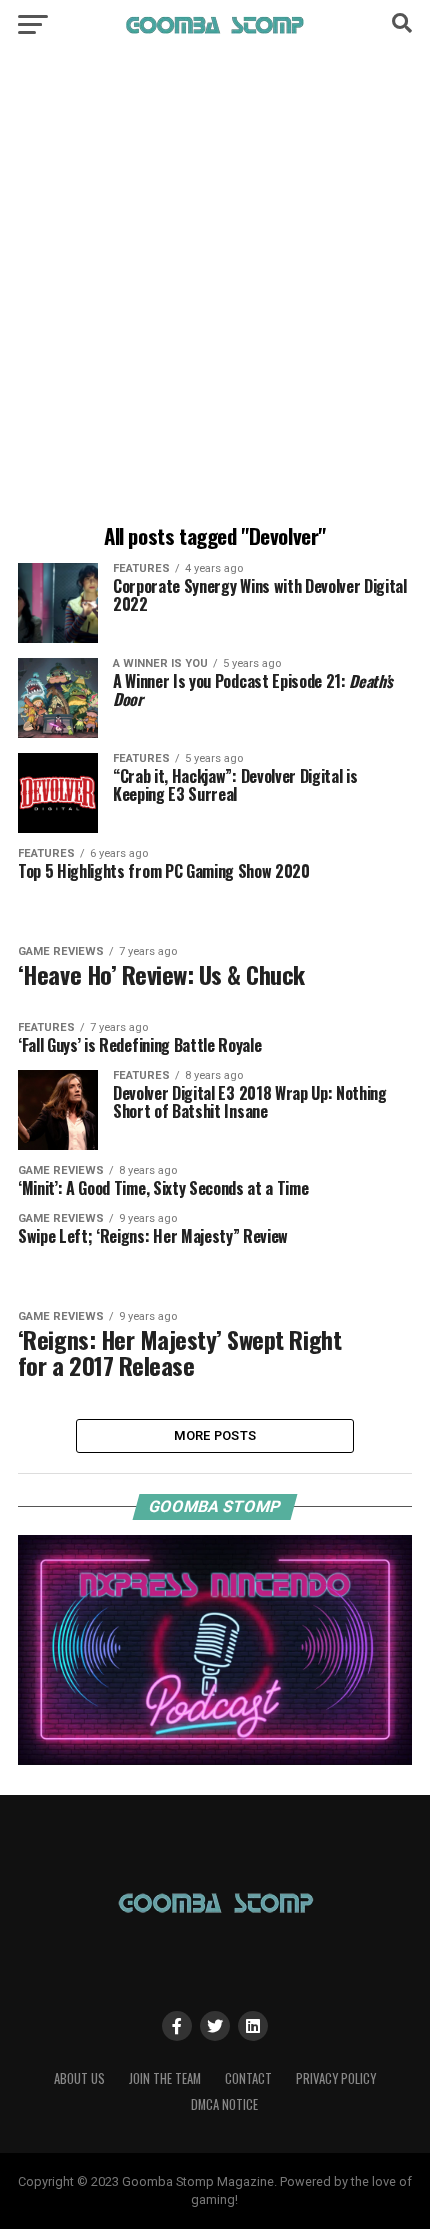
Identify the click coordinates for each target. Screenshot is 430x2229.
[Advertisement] (215, 290)
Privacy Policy (336, 2078)
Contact (248, 2078)
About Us (79, 2078)
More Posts (215, 1435)
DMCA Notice (224, 2104)
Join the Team (165, 2078)
